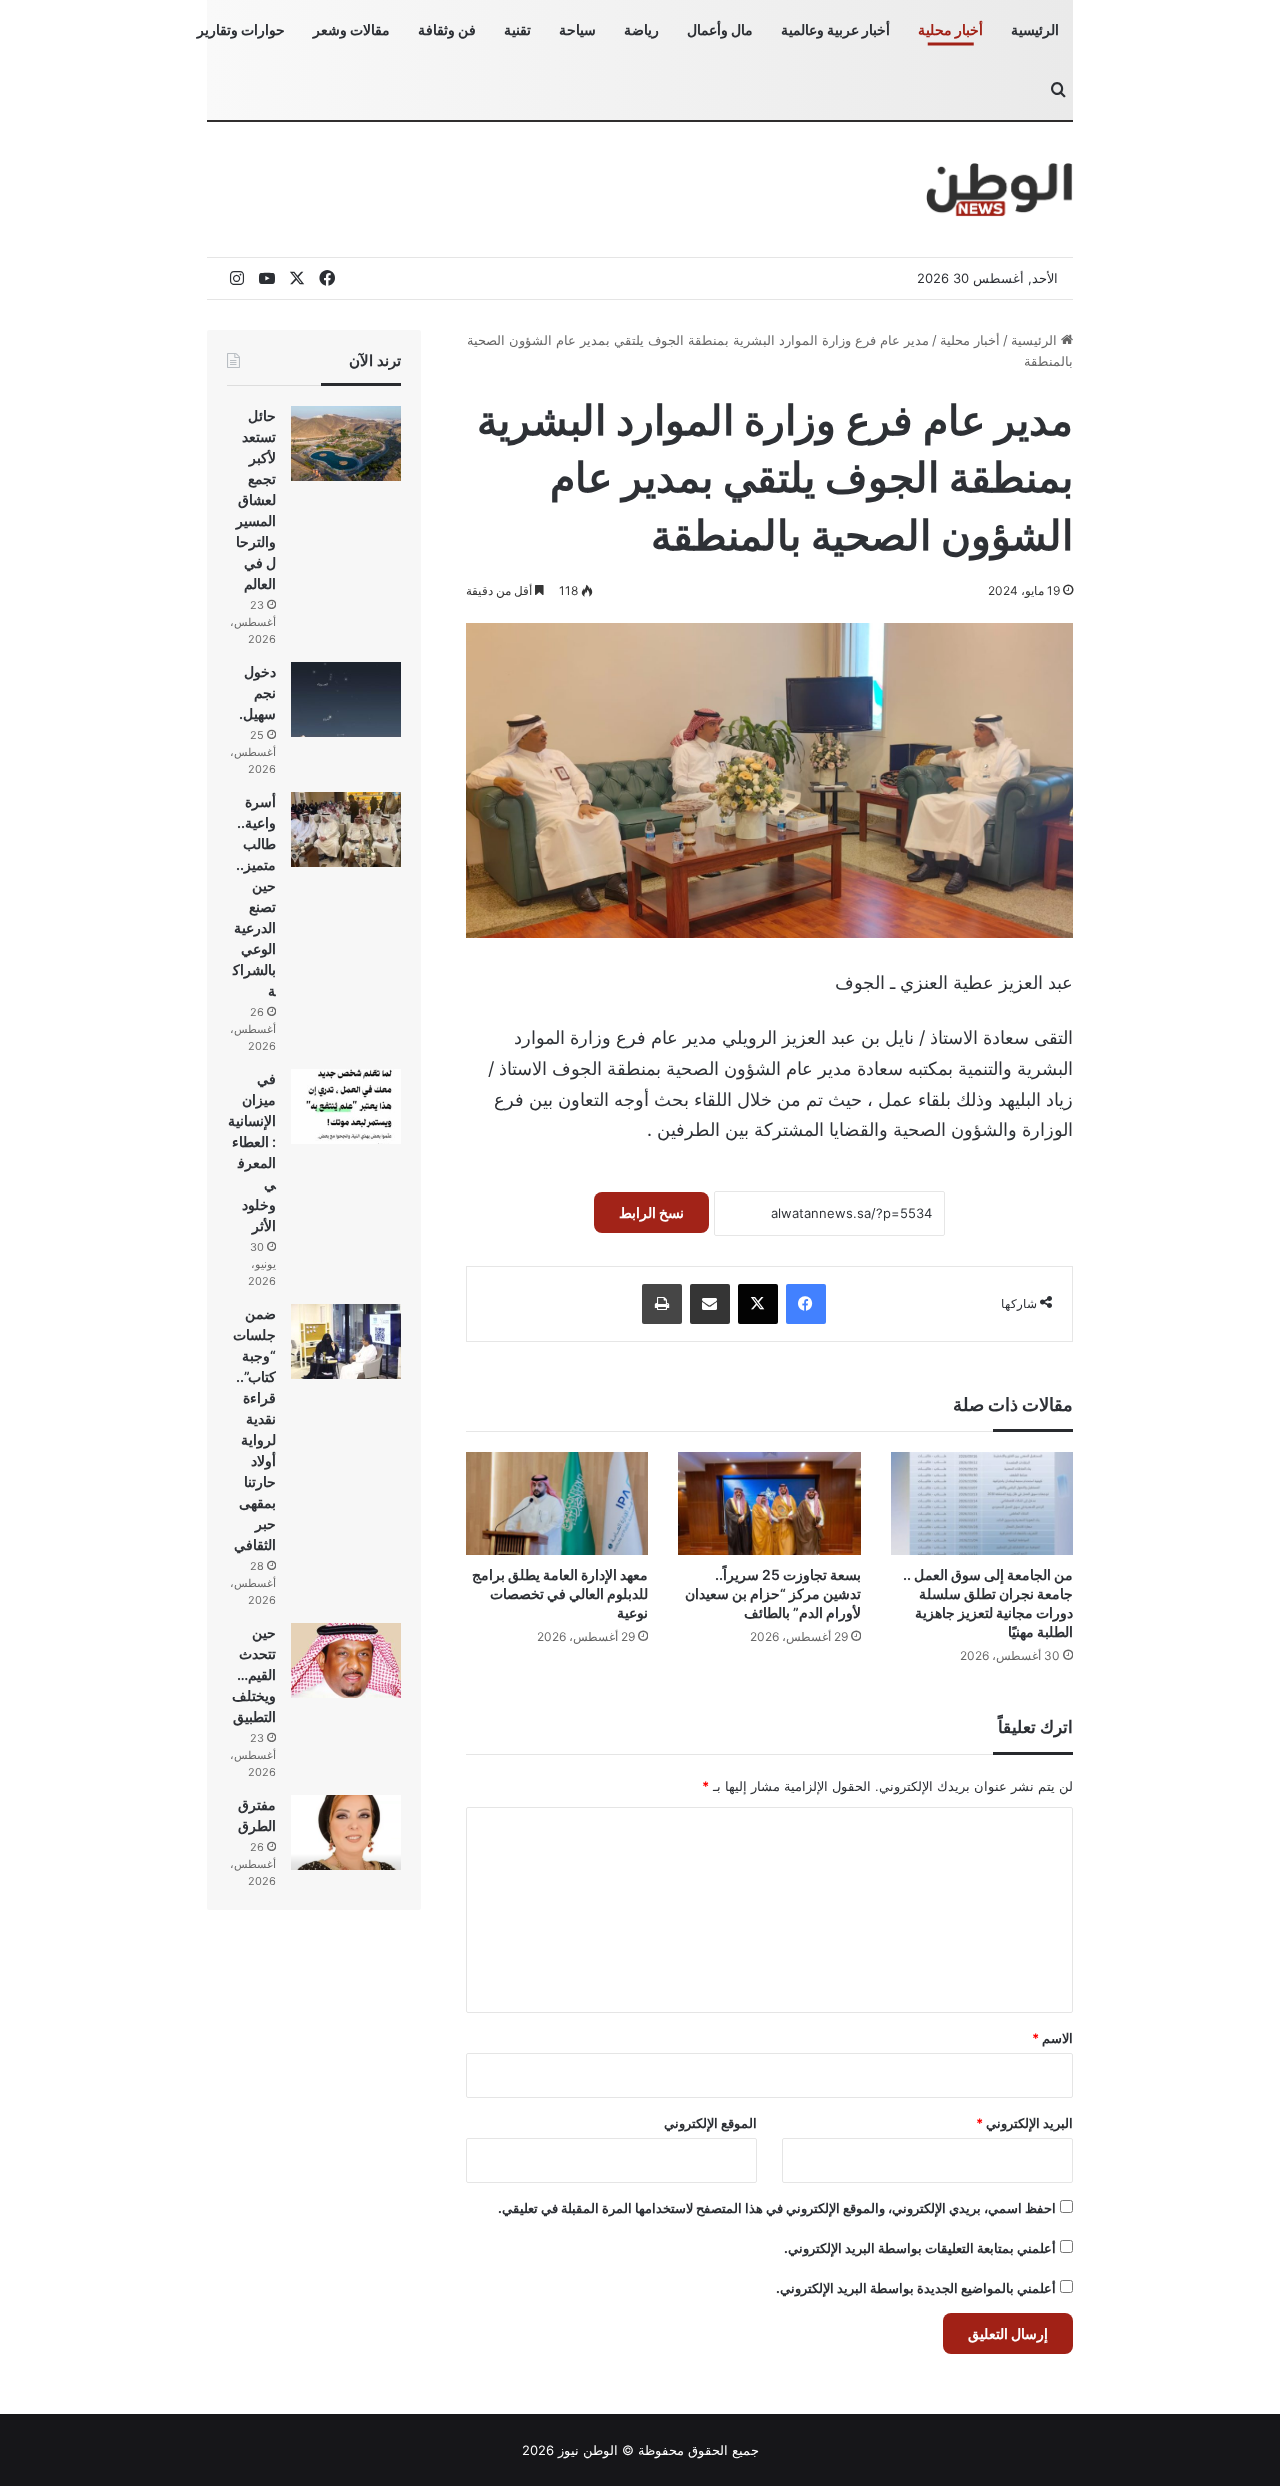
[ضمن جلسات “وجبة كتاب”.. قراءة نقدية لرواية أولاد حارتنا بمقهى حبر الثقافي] (346, 1341)
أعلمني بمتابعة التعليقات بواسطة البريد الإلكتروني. (920, 2248)
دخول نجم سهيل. (257, 692)
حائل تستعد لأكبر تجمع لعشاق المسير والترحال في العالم (256, 499)
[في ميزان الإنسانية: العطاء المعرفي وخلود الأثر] (346, 1106)
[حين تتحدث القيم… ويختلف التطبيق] (346, 1660)
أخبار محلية (950, 29)
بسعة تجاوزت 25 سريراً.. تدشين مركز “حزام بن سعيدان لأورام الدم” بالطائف (773, 1593)
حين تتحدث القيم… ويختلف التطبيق (254, 1674)
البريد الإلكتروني (1024, 2123)
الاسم (1052, 2038)
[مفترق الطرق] (346, 1832)
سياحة (577, 29)
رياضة (641, 29)
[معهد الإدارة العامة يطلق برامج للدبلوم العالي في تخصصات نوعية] (557, 1503)
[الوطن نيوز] (998, 189)
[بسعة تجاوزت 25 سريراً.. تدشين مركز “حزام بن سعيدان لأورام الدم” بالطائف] (769, 1503)
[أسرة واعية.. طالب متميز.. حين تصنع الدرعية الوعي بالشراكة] (346, 829)
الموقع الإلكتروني (710, 2123)
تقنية (517, 29)
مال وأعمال (720, 29)
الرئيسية (1035, 29)
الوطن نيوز (588, 2450)
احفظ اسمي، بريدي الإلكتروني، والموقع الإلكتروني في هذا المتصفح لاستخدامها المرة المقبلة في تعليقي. (777, 2208)
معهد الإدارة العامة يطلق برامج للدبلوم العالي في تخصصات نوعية (560, 1593)
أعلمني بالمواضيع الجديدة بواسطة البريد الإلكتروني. (916, 2288)
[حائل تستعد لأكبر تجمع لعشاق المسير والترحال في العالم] (346, 443)
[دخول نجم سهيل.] (346, 699)
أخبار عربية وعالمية (835, 29)
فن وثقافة (447, 29)
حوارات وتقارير (241, 29)
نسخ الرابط (651, 1212)
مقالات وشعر (351, 29)
